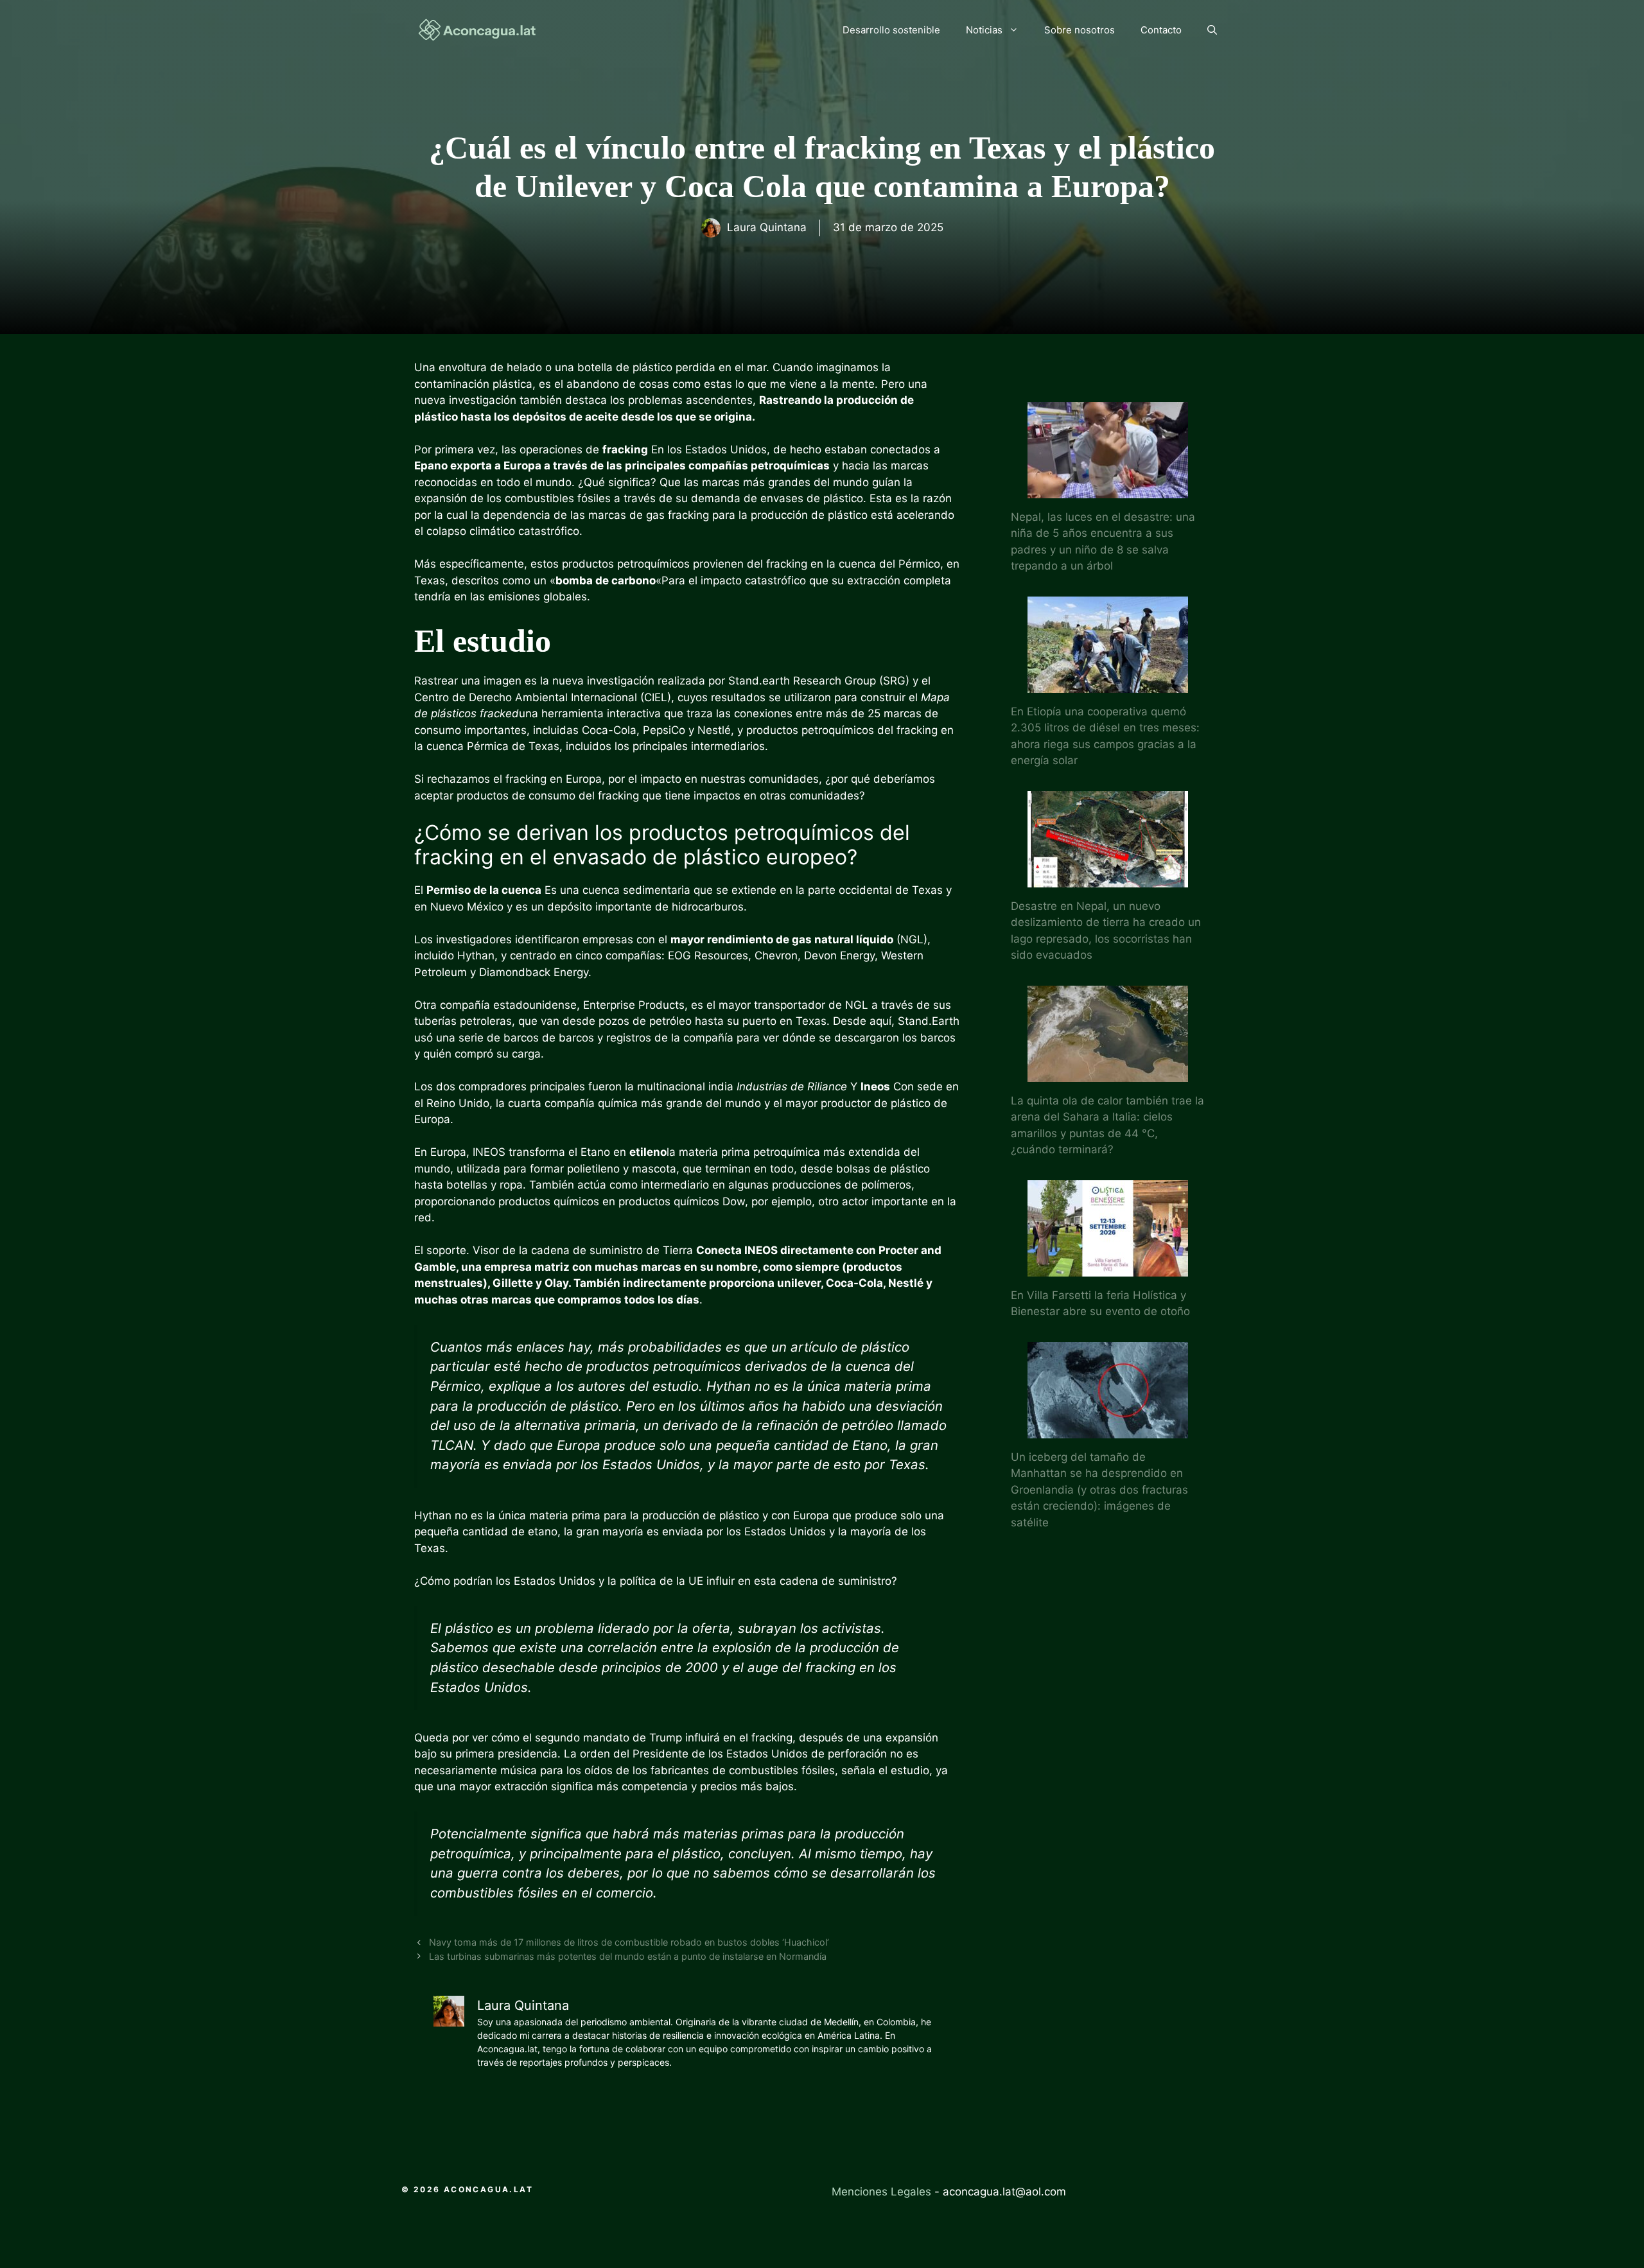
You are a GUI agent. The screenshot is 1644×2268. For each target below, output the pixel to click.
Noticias (984, 30)
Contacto (1161, 30)
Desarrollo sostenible (891, 30)
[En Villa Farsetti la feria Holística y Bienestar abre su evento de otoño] (1108, 1268)
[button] (1212, 30)
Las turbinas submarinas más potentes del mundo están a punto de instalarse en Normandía (628, 1956)
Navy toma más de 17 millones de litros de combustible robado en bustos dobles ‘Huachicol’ (629, 1942)
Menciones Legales (881, 2192)
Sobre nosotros (1080, 30)
